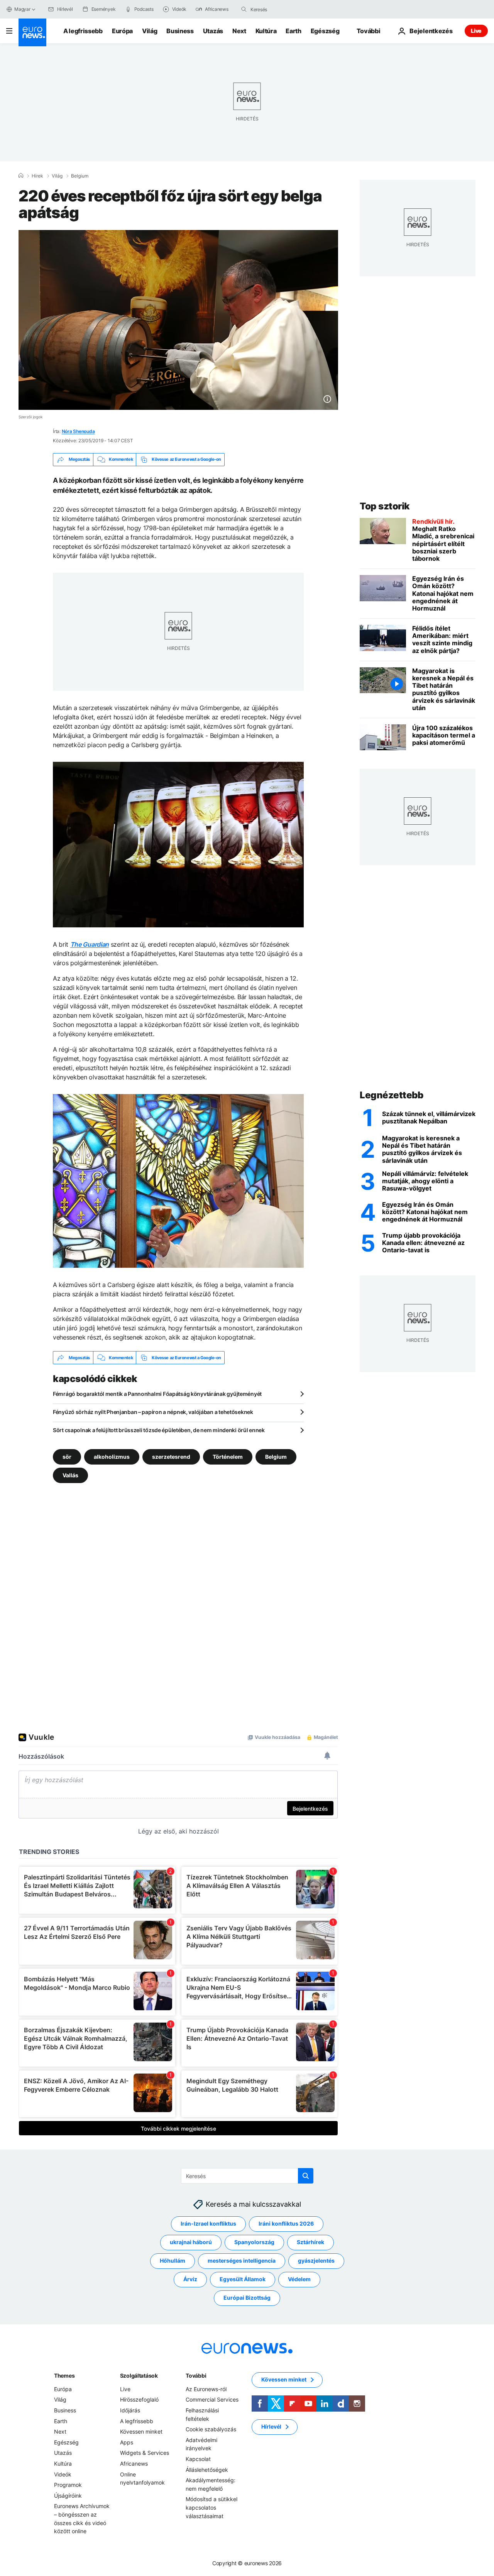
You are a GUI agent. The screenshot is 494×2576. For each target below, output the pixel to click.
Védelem (299, 2279)
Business (180, 31)
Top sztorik (385, 506)
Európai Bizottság (247, 2298)
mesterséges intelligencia (242, 2261)
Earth (293, 31)
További (196, 2376)
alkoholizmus (112, 1457)
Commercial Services (212, 2400)
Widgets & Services (145, 2453)
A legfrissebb (83, 31)
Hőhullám (173, 2261)
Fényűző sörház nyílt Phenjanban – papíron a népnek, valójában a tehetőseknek (153, 1412)
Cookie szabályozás (211, 2430)
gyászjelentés (316, 2261)
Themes (64, 2376)
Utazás (213, 31)
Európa (122, 31)
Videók (63, 2474)
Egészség (325, 31)
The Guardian (90, 944)
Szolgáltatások (139, 2376)
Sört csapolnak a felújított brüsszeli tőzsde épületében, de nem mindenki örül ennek (159, 1430)
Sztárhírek (310, 2242)
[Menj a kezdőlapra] (32, 32)
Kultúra (266, 31)
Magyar (22, 9)
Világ (150, 31)
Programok (68, 2485)
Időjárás (130, 2410)
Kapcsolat (198, 2459)
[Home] (21, 176)
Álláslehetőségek (207, 2470)
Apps (127, 2442)
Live (476, 31)
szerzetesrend (171, 1457)
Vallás (70, 1475)
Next (239, 31)
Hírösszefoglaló (139, 2400)
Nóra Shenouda (78, 431)
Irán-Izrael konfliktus (208, 2224)
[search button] (244, 9)
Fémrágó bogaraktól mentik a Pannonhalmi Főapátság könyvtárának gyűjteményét (157, 1394)
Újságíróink (68, 2496)
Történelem (228, 1457)
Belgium (80, 176)
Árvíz (190, 2279)
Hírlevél (271, 2427)
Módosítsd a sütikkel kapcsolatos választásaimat (211, 2508)
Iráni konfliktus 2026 (286, 2224)
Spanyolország (254, 2242)
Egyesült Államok (243, 2279)
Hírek (37, 176)
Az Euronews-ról (206, 2389)
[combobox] (283, 9)
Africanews (134, 2464)
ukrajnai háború (191, 2242)
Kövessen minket (141, 2432)
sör (67, 1457)
